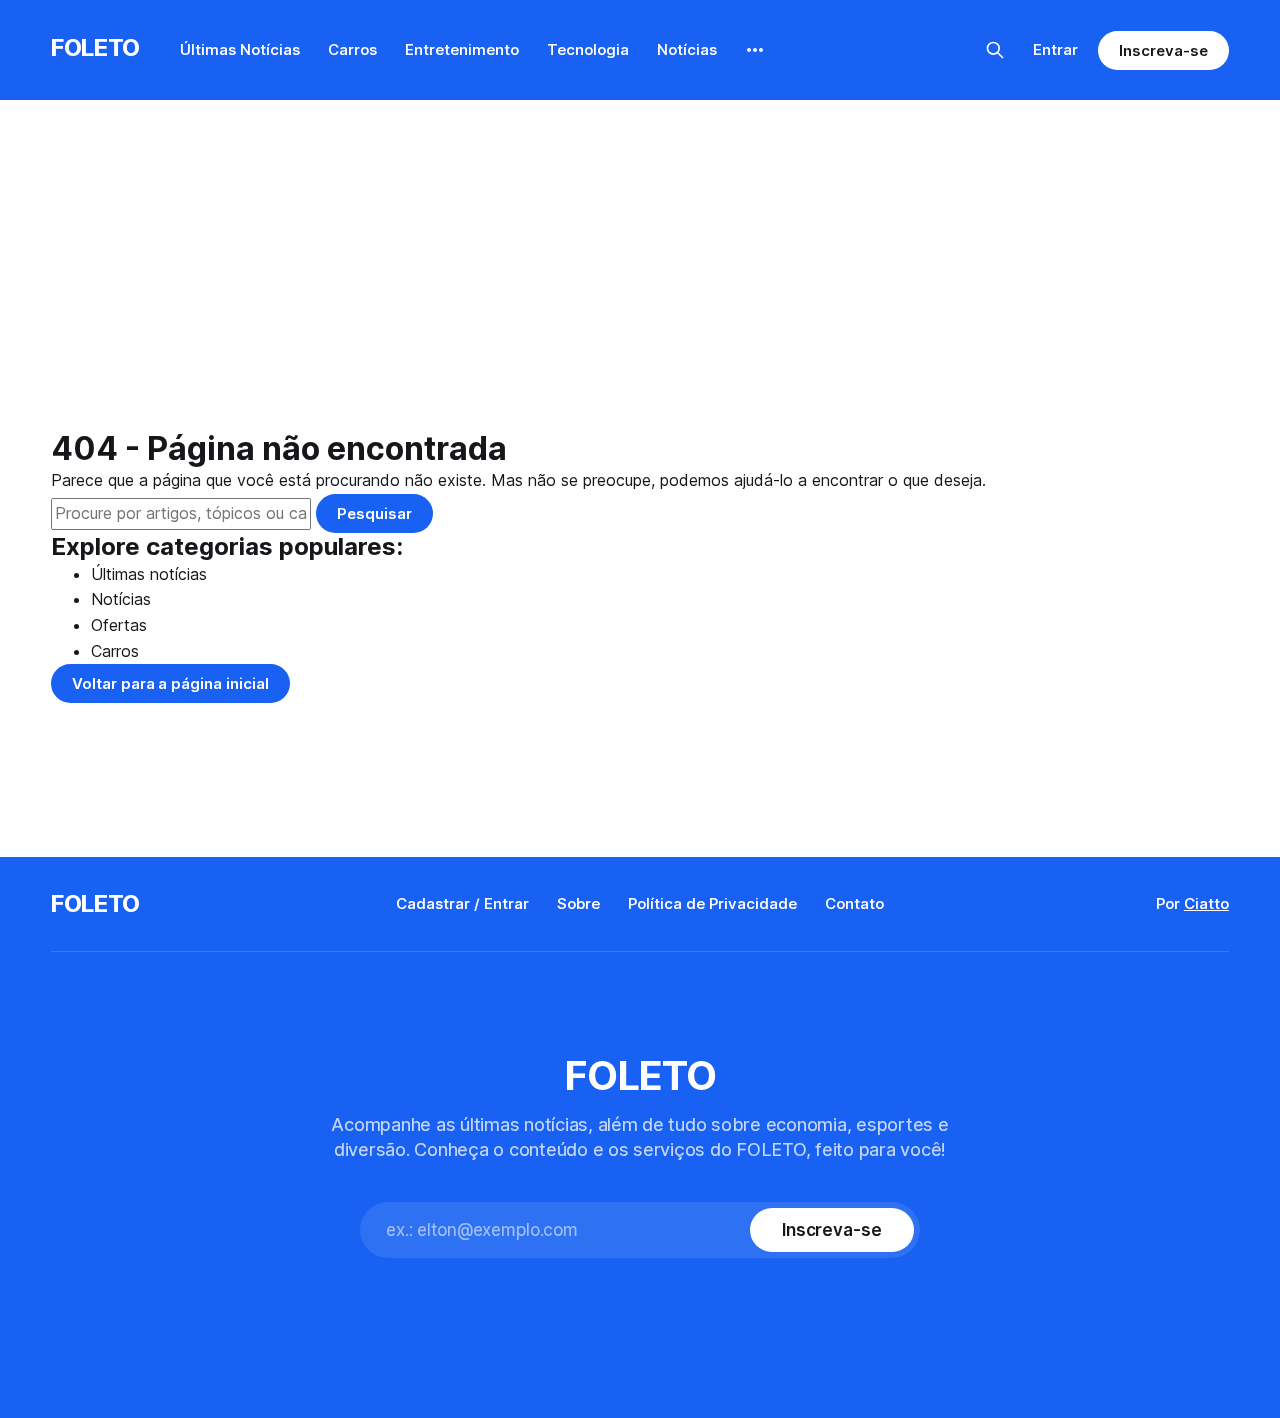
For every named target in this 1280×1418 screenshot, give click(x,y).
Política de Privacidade (712, 903)
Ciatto (1206, 903)
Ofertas (119, 625)
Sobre (578, 903)
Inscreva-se (1163, 50)
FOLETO (95, 47)
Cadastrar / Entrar (462, 903)
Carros (352, 49)
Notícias (687, 49)
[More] (755, 50)
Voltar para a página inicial (170, 683)
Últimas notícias (149, 574)
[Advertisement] (640, 280)
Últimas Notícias (240, 49)
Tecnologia (588, 49)
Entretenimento (462, 49)
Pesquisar (374, 513)
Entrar (1055, 49)
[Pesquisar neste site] (995, 50)
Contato (854, 903)
